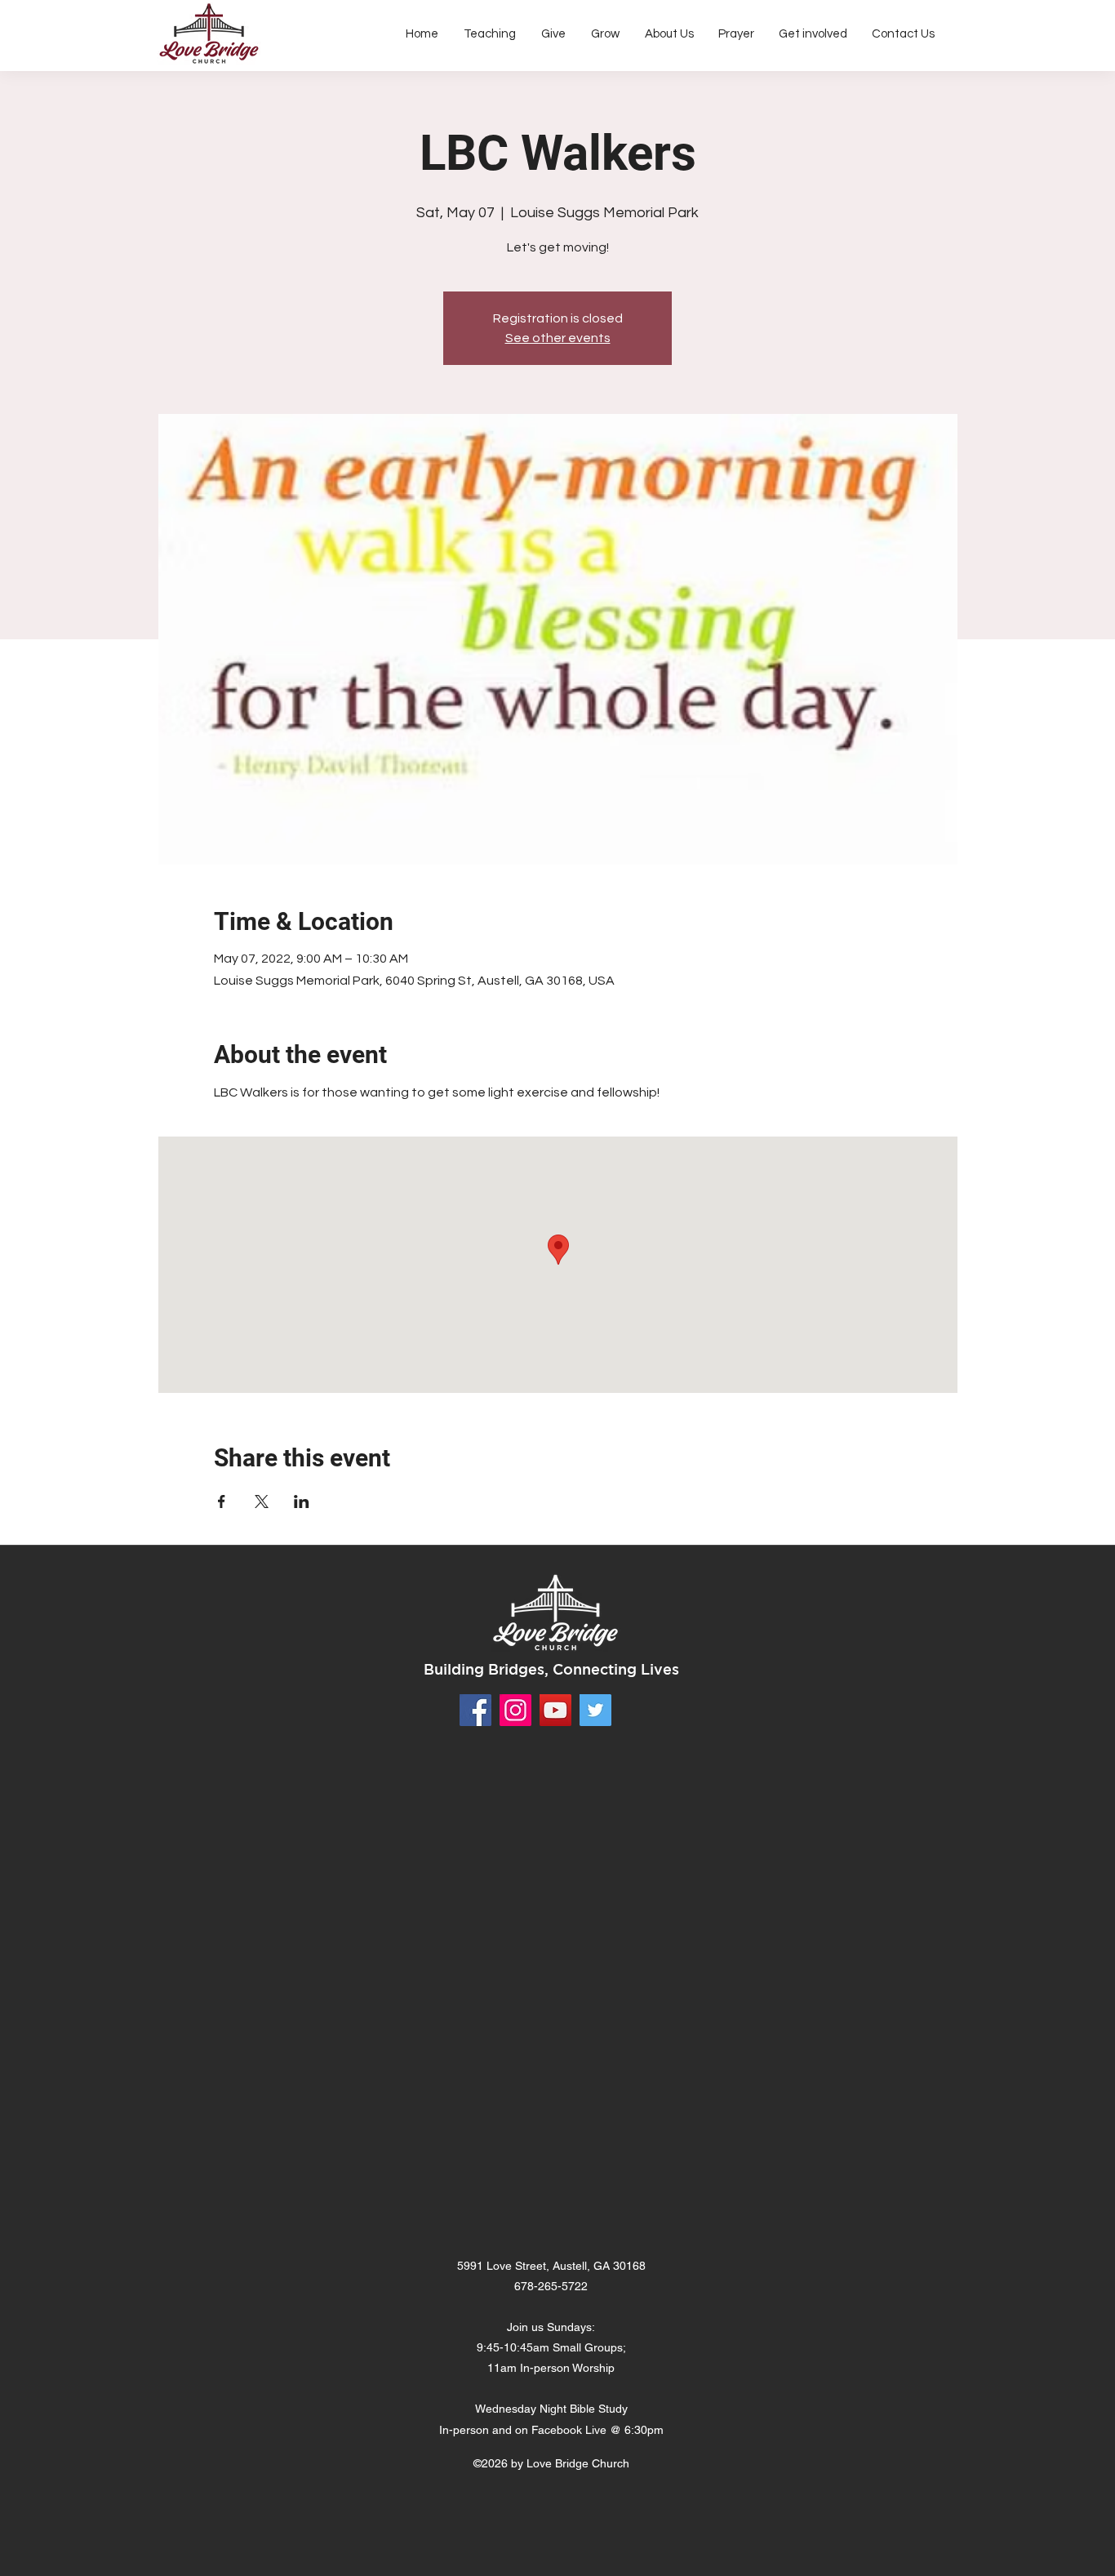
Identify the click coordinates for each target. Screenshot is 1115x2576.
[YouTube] (555, 1710)
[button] (669, 34)
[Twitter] (595, 1710)
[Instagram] (515, 1710)
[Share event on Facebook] (222, 1502)
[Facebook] (475, 1710)
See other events (558, 338)
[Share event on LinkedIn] (302, 1502)
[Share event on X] (262, 1502)
